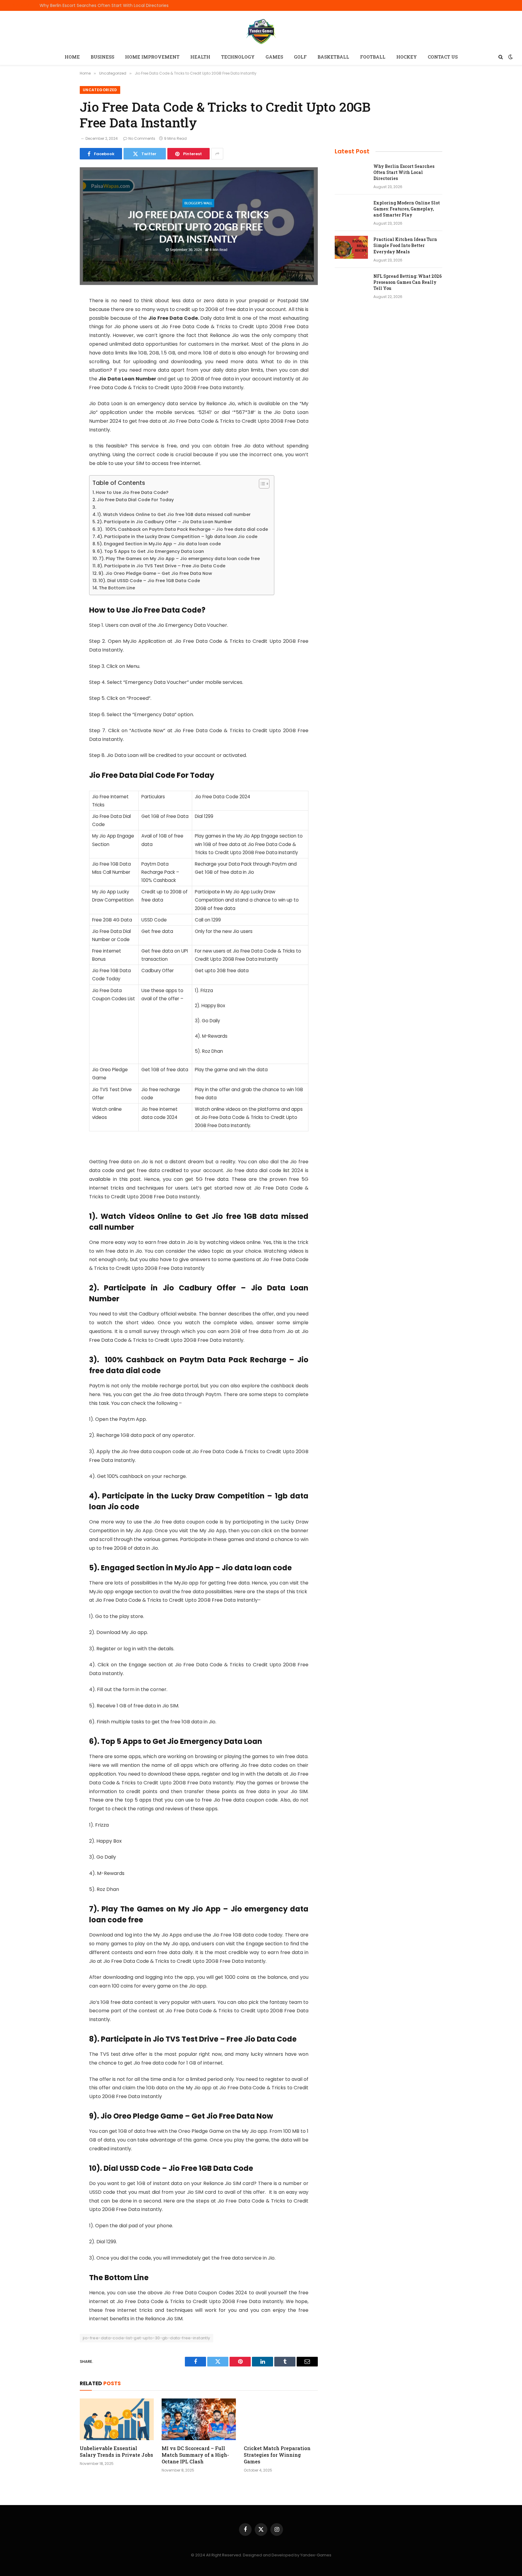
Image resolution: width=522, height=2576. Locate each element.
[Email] (59, 378)
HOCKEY (407, 57)
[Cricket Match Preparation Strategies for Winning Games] (281, 2419)
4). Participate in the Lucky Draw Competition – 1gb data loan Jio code (177, 537)
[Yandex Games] (261, 31)
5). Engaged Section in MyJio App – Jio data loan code (159, 544)
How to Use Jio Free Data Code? (132, 492)
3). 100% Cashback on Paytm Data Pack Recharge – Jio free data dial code (183, 529)
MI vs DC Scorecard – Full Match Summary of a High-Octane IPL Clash (195, 2455)
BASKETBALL (333, 57)
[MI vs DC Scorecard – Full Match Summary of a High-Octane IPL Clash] (199, 2419)
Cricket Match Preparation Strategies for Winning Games (277, 2455)
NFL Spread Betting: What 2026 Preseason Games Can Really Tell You (408, 282)
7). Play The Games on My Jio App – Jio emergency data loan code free (179, 559)
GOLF (300, 57)
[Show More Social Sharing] (217, 154)
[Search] (501, 57)
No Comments (142, 138)
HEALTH (200, 57)
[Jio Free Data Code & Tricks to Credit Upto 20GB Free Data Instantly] (199, 284)
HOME (72, 57)
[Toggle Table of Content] (261, 484)
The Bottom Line (117, 588)
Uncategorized (100, 90)
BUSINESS (102, 57)
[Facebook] (59, 316)
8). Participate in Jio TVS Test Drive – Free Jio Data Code (161, 566)
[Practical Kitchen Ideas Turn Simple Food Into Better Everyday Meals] (351, 247)
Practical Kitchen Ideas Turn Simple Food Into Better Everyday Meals (405, 245)
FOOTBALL (373, 57)
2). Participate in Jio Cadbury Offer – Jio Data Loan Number (164, 522)
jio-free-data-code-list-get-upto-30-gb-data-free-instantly (147, 2338)
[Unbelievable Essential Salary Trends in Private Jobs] (117, 2419)
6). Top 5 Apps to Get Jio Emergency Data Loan (150, 551)
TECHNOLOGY (238, 57)
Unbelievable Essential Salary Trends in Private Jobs (116, 2451)
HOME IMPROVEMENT (152, 57)
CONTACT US (443, 57)
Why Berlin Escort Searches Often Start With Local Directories (104, 5)
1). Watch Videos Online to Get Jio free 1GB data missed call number (174, 514)
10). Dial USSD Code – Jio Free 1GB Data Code (149, 581)
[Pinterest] (59, 363)
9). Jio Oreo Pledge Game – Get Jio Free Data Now (155, 573)
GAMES (274, 57)
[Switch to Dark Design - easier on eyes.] (510, 57)
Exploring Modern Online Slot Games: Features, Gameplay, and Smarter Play (407, 209)
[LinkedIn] (59, 347)
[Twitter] (59, 332)
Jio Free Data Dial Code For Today (135, 500)
